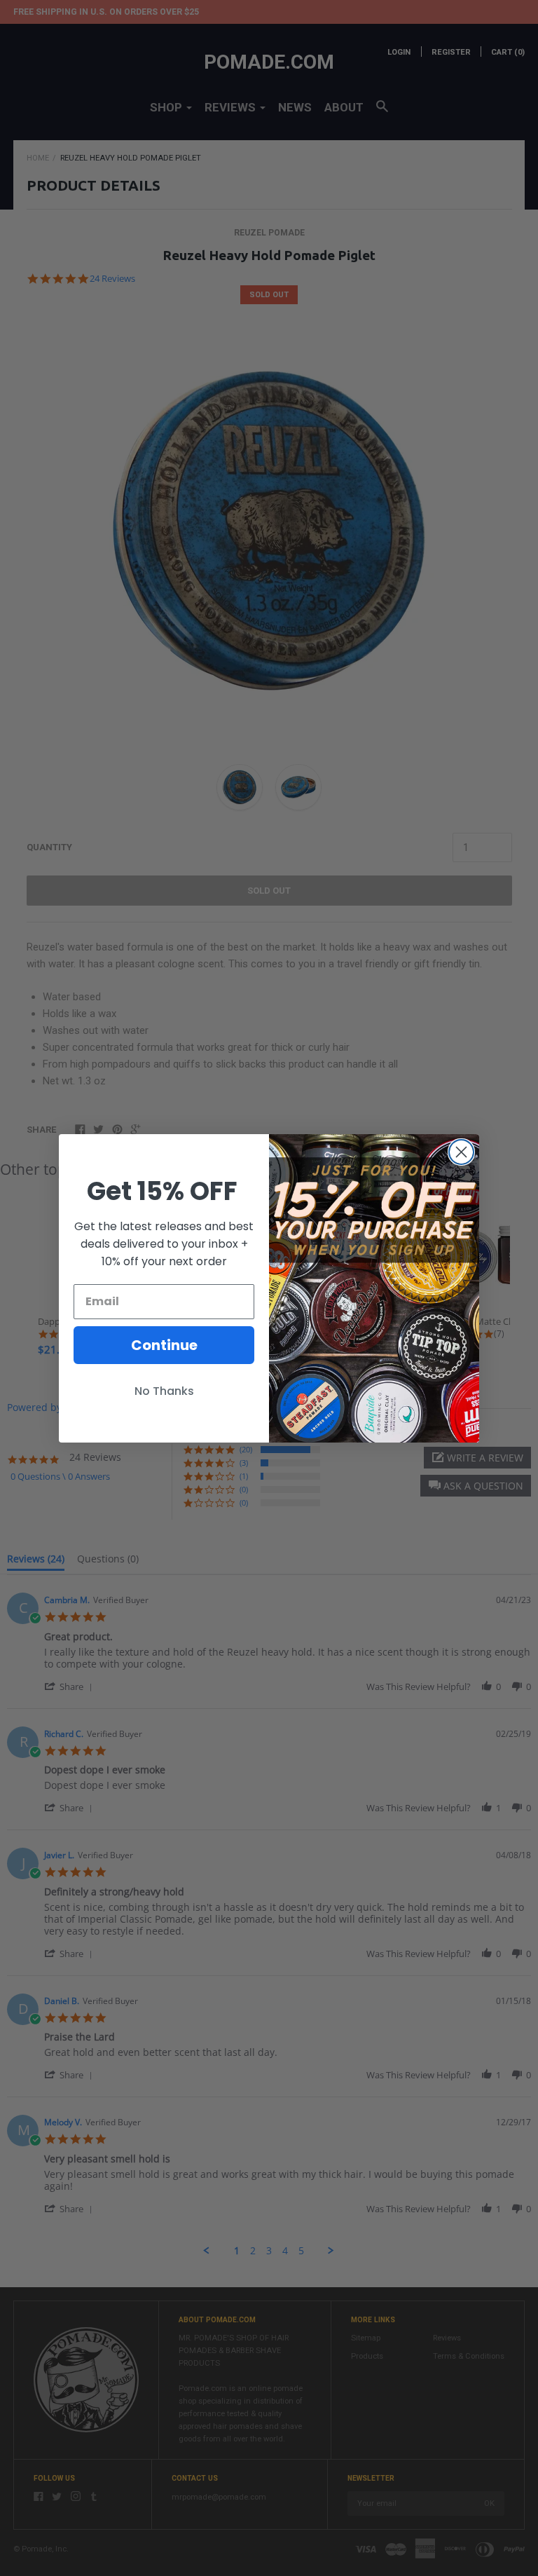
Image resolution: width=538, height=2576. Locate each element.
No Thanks (164, 1391)
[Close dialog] (461, 1152)
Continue (164, 1345)
